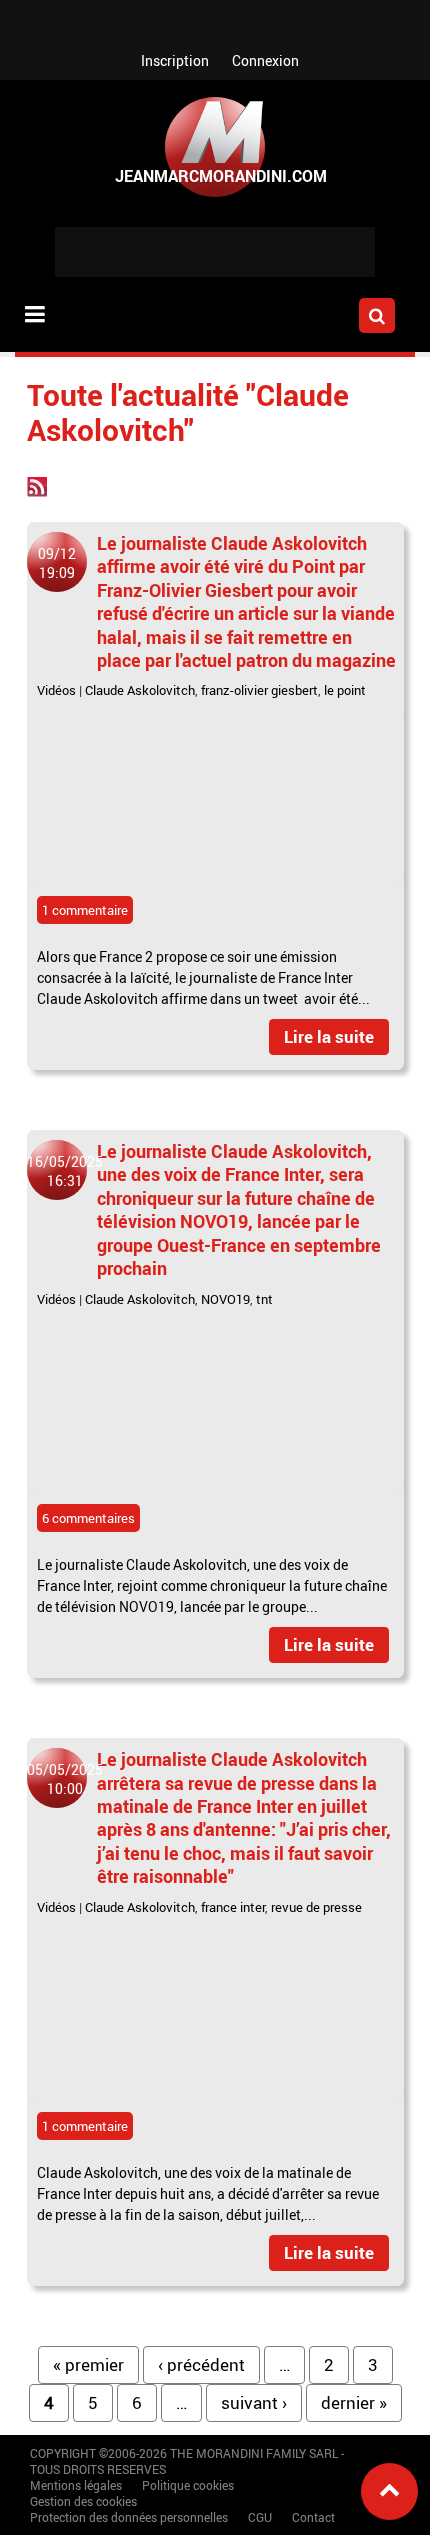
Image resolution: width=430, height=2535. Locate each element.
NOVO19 (225, 1299)
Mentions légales (76, 2485)
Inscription (175, 60)
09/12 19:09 (57, 563)
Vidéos (56, 690)
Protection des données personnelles (129, 2517)
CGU (260, 2517)
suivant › (254, 2402)
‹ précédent (201, 2364)
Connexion (265, 60)
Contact (313, 2517)
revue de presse (316, 1907)
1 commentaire (85, 910)
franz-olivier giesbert (259, 690)
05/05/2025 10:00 (65, 1779)
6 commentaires (88, 1518)
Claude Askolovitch (140, 690)
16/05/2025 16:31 (65, 1171)
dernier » (354, 2402)
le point (345, 690)
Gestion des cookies (83, 2501)
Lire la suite (329, 1036)
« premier (88, 2364)
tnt (264, 1299)
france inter (233, 1907)
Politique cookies (188, 2485)
